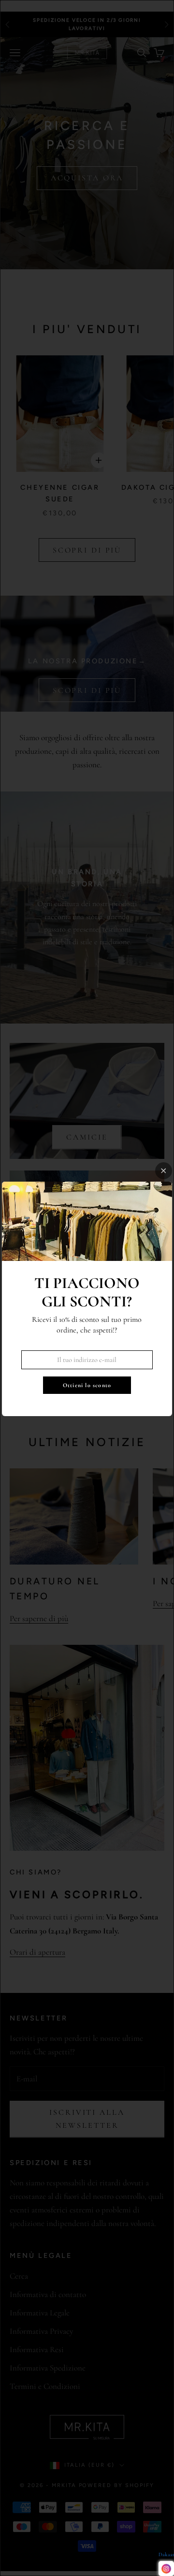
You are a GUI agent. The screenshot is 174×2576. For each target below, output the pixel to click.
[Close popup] (164, 1171)
